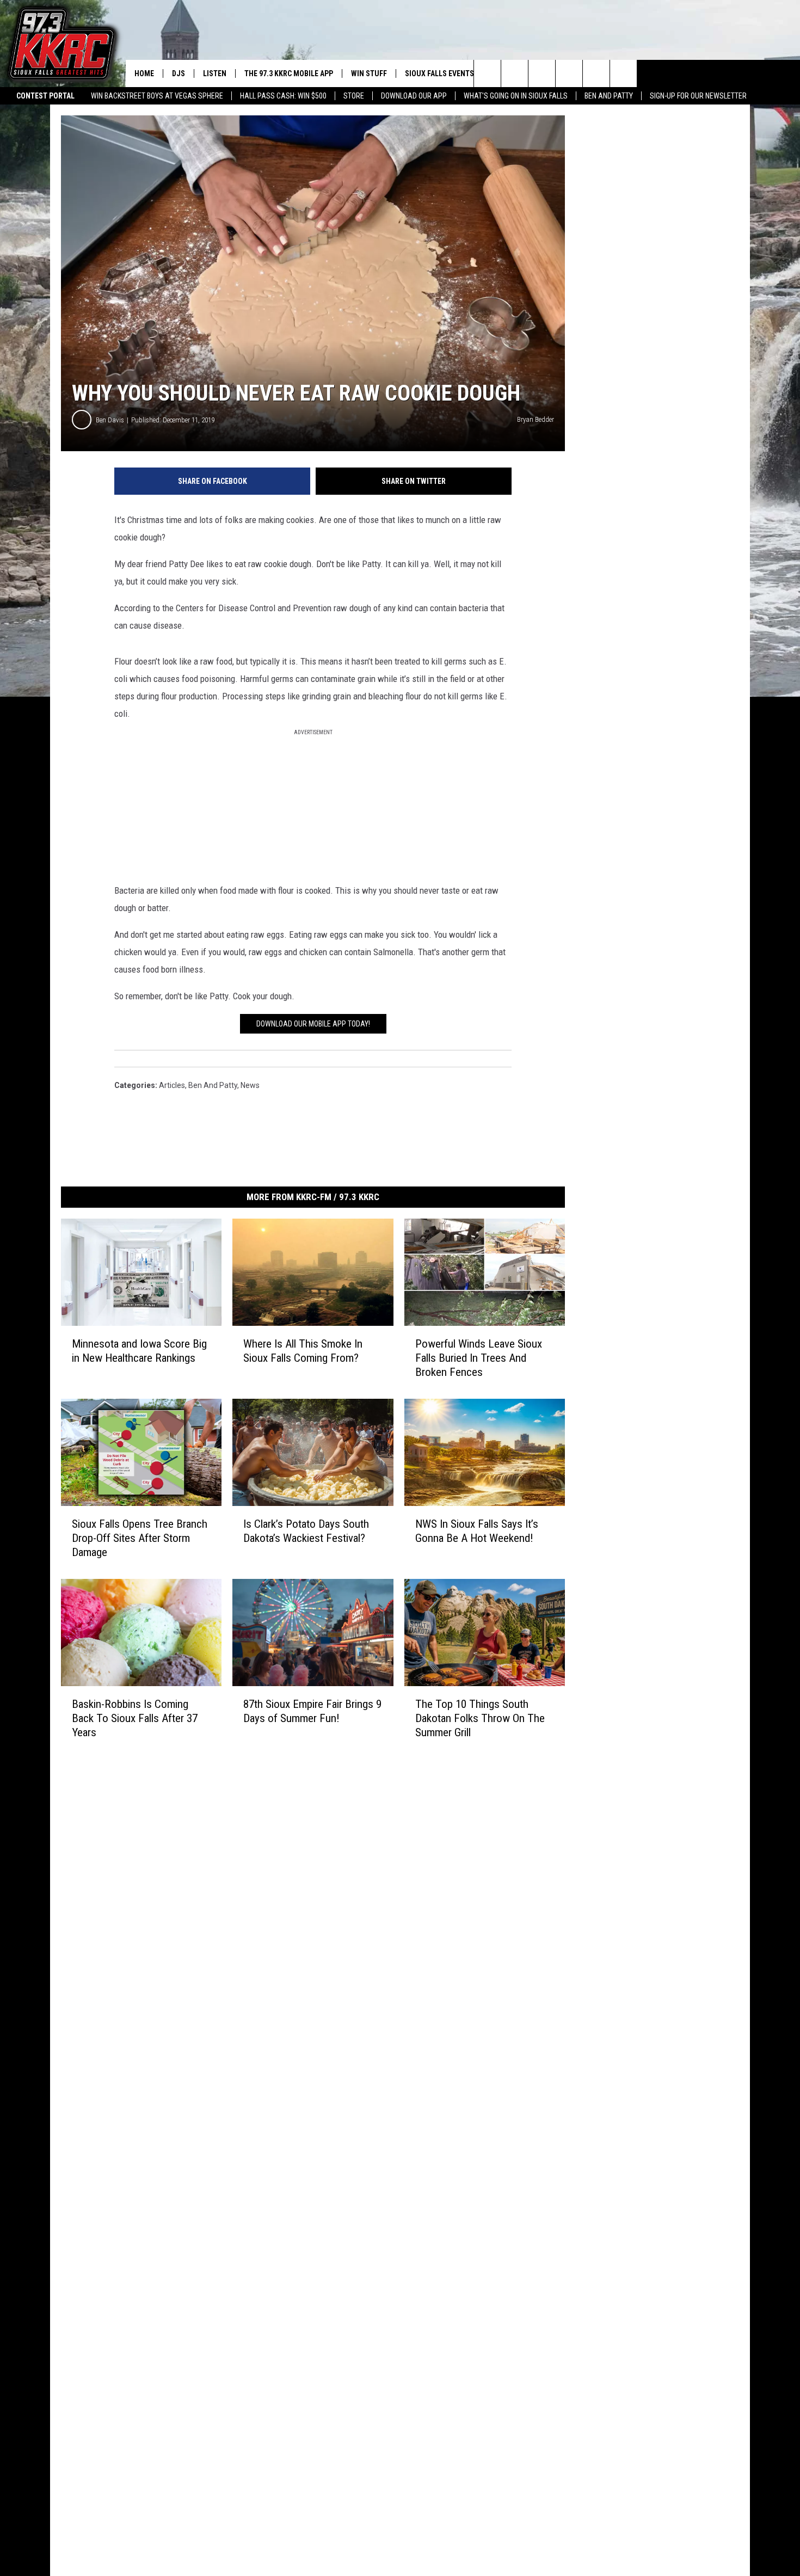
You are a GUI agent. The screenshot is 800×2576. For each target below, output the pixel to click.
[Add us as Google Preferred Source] (515, 73)
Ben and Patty (609, 96)
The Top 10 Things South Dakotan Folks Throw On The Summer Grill (480, 1718)
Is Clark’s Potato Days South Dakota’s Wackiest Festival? (306, 1531)
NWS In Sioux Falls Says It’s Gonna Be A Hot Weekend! (477, 1531)
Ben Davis (110, 420)
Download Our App (414, 96)
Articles (172, 1085)
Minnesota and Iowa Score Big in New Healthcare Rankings (139, 1351)
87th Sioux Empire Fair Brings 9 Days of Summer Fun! (312, 1711)
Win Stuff (369, 73)
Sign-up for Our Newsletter (698, 96)
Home (144, 73)
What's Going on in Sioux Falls (516, 96)
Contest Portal (45, 96)
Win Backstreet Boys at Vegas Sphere (157, 96)
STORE (354, 96)
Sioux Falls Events (439, 73)
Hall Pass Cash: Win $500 (283, 96)
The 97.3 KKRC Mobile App (289, 73)
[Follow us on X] (596, 73)
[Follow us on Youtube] (623, 73)
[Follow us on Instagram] (569, 73)
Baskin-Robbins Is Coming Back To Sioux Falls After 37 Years (135, 1718)
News (250, 1085)
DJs (179, 73)
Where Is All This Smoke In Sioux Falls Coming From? (303, 1351)
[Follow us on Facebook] (542, 73)
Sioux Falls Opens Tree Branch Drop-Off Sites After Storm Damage (140, 1538)
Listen (215, 73)
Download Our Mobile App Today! (313, 1024)
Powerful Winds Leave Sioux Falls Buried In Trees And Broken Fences (479, 1358)
